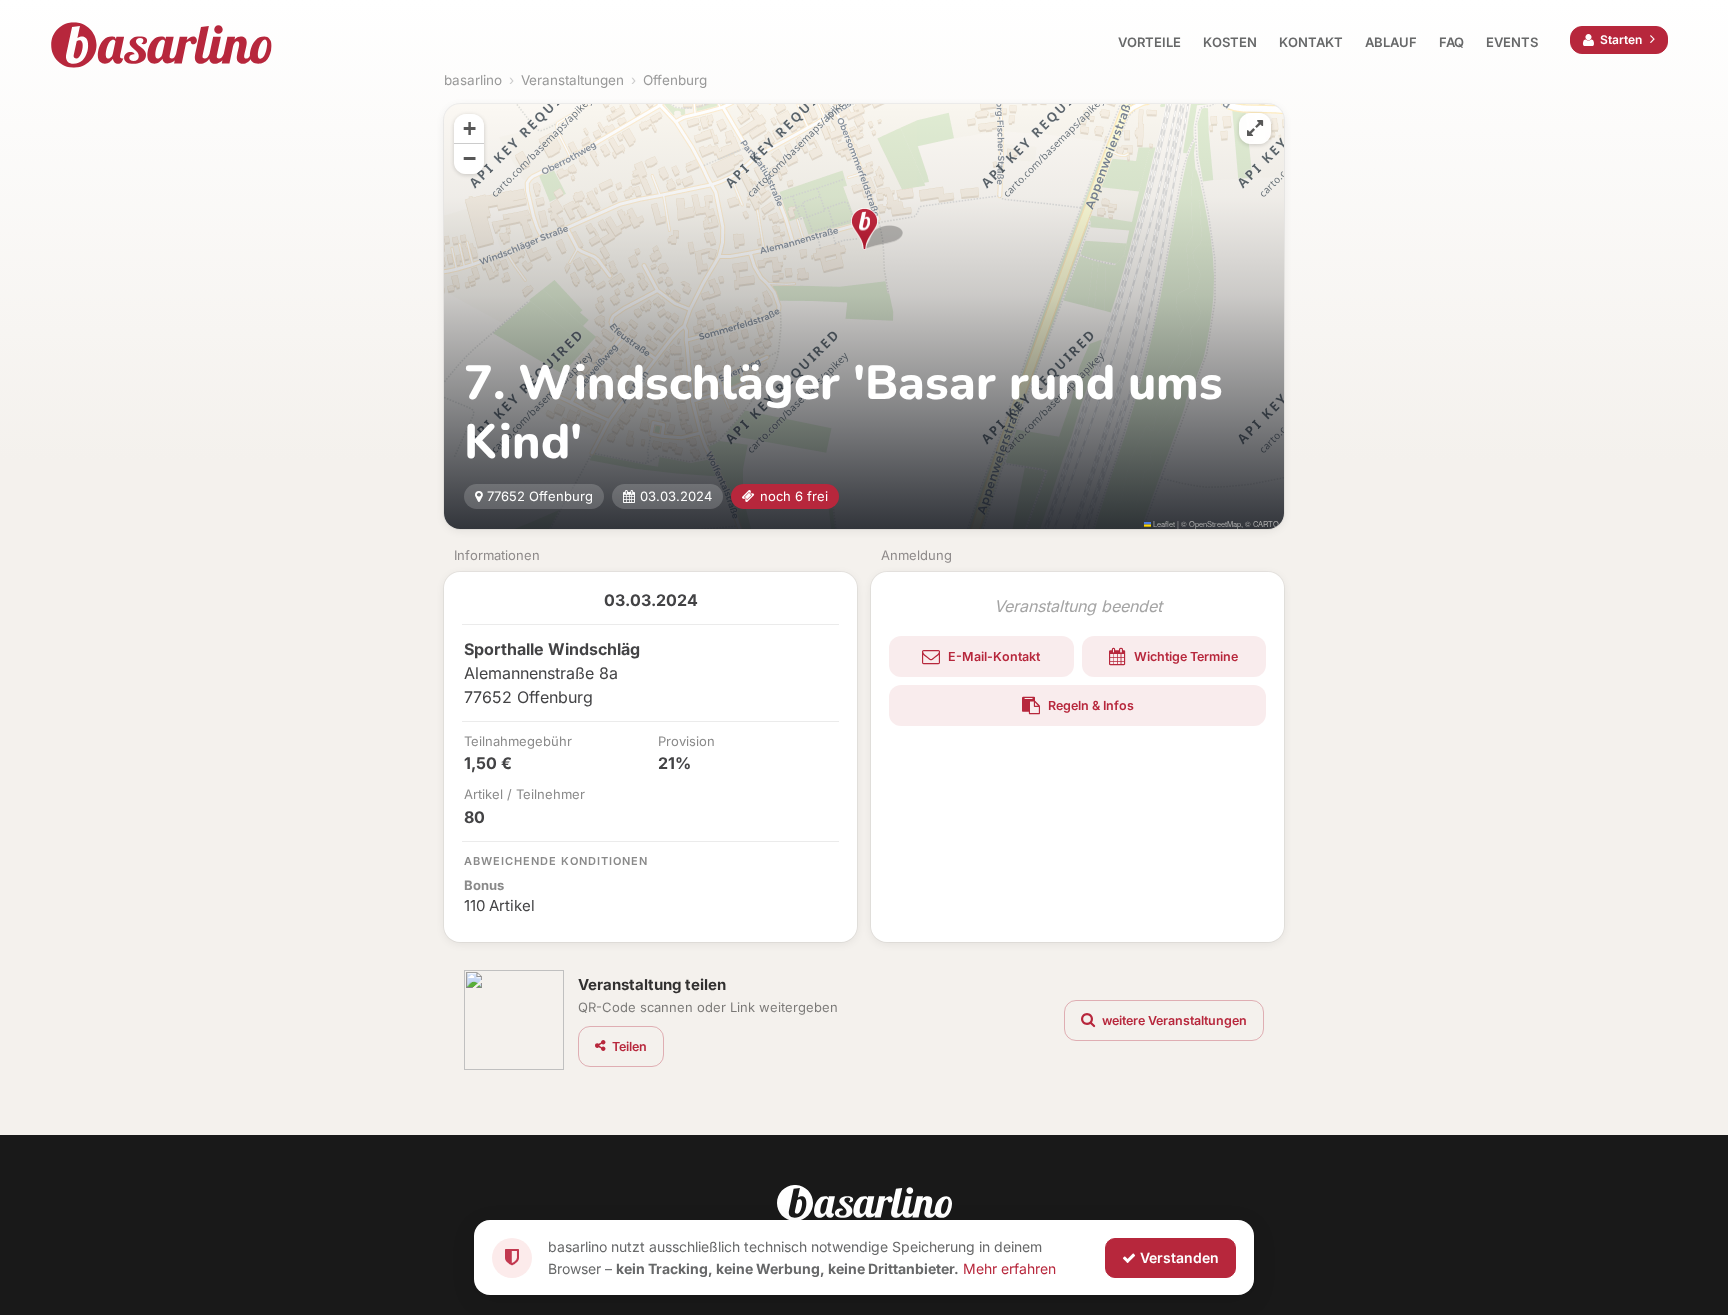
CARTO (1266, 523)
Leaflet (1163, 523)
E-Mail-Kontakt (992, 656)
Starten (1621, 39)
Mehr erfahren (1009, 1267)
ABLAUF (1391, 42)
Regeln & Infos (1089, 705)
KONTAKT (1311, 42)
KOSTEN (1230, 42)
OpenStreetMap (1215, 523)
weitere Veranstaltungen (1173, 1020)
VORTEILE (1149, 42)
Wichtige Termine (1184, 656)
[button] (864, 229)
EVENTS (1512, 42)
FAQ (1451, 42)
